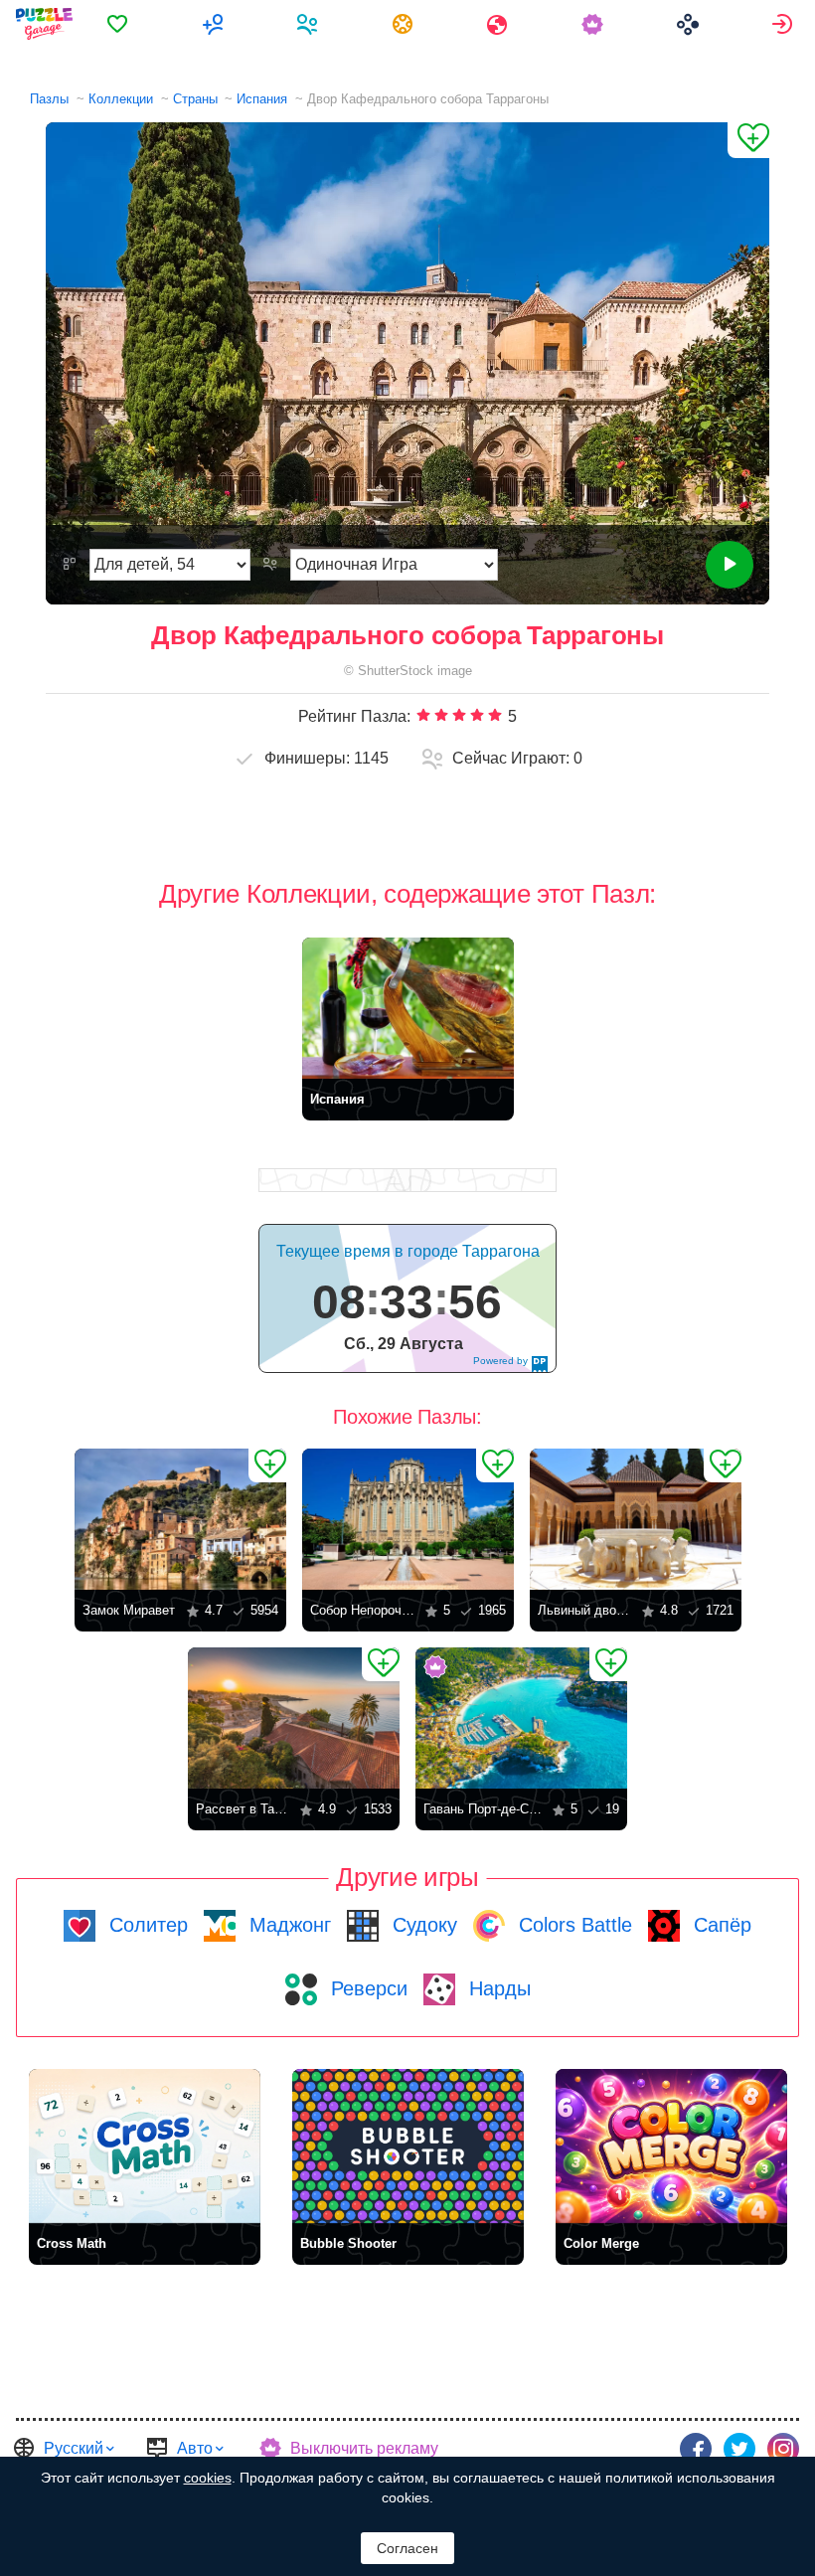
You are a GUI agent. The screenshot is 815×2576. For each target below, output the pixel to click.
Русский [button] (74, 2448)
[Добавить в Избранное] (748, 140)
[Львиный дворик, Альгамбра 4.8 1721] (636, 1519)
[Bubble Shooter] (408, 2146)
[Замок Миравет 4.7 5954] (180, 1519)
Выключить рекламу (364, 2448)
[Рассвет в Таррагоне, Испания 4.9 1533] (294, 1718)
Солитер (146, 1925)
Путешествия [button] (499, 24)
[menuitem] (120, 24)
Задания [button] (405, 24)
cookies (208, 2478)
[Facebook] (696, 2449)
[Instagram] (783, 2449)
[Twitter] (739, 2449)
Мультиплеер (215, 24)
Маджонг (287, 1925)
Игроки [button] (310, 24)
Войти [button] (785, 24)
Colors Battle (572, 1925)
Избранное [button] (120, 24)
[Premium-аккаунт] (595, 24)
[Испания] (408, 1008)
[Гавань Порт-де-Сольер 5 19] (521, 1718)
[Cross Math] (145, 2146)
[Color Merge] (671, 2146)
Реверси (366, 1988)
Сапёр (720, 1925)
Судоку (422, 1925)
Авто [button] (195, 2448)
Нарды (497, 1988)
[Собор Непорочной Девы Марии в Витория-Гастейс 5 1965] (408, 1519)
